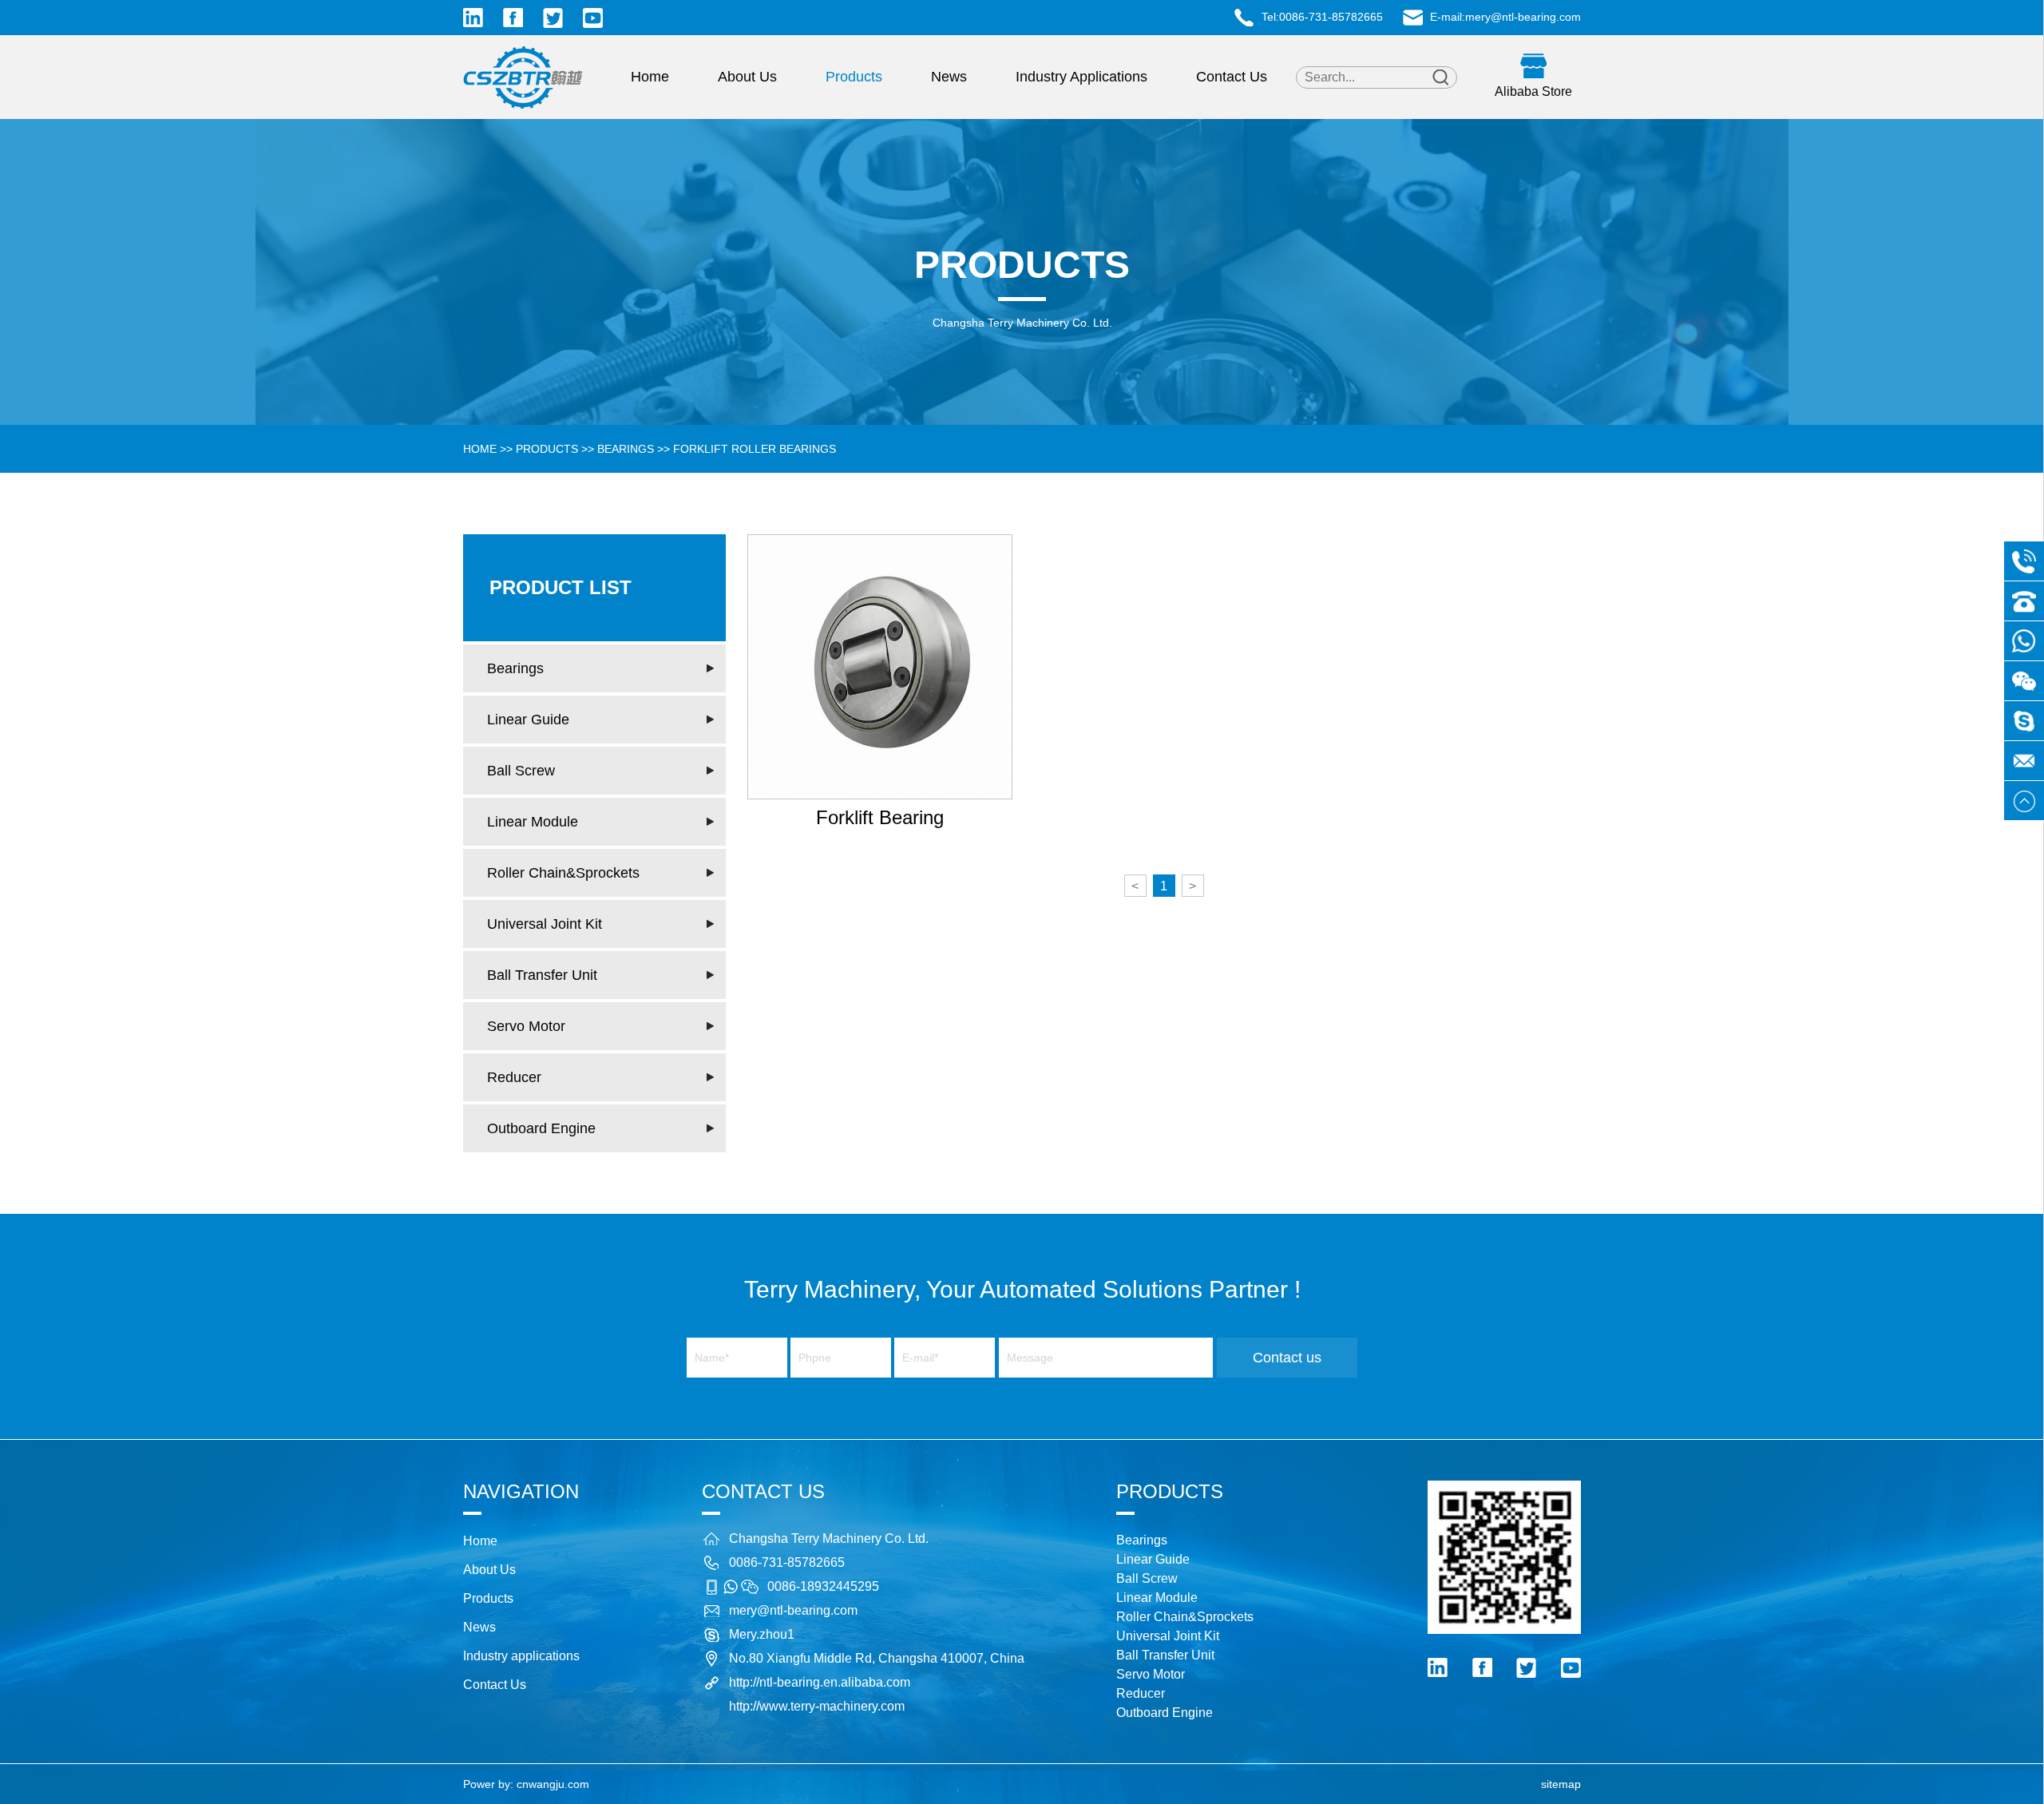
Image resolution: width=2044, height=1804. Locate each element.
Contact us (1287, 1358)
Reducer (514, 1077)
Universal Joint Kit (545, 924)
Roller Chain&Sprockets (563, 873)
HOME (480, 449)
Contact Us (1232, 77)
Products (854, 77)
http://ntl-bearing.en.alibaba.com (820, 1682)
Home (650, 77)
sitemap (1561, 1784)
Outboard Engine (541, 1128)
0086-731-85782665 (1331, 17)
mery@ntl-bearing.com (1523, 17)
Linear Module (533, 822)
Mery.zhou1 (762, 1634)
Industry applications (1081, 77)
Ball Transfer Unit (542, 975)
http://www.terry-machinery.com (817, 1706)
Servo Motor (526, 1026)
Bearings (626, 449)
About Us (747, 77)
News (949, 77)
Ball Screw (521, 771)
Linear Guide (528, 720)
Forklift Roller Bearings (755, 449)
